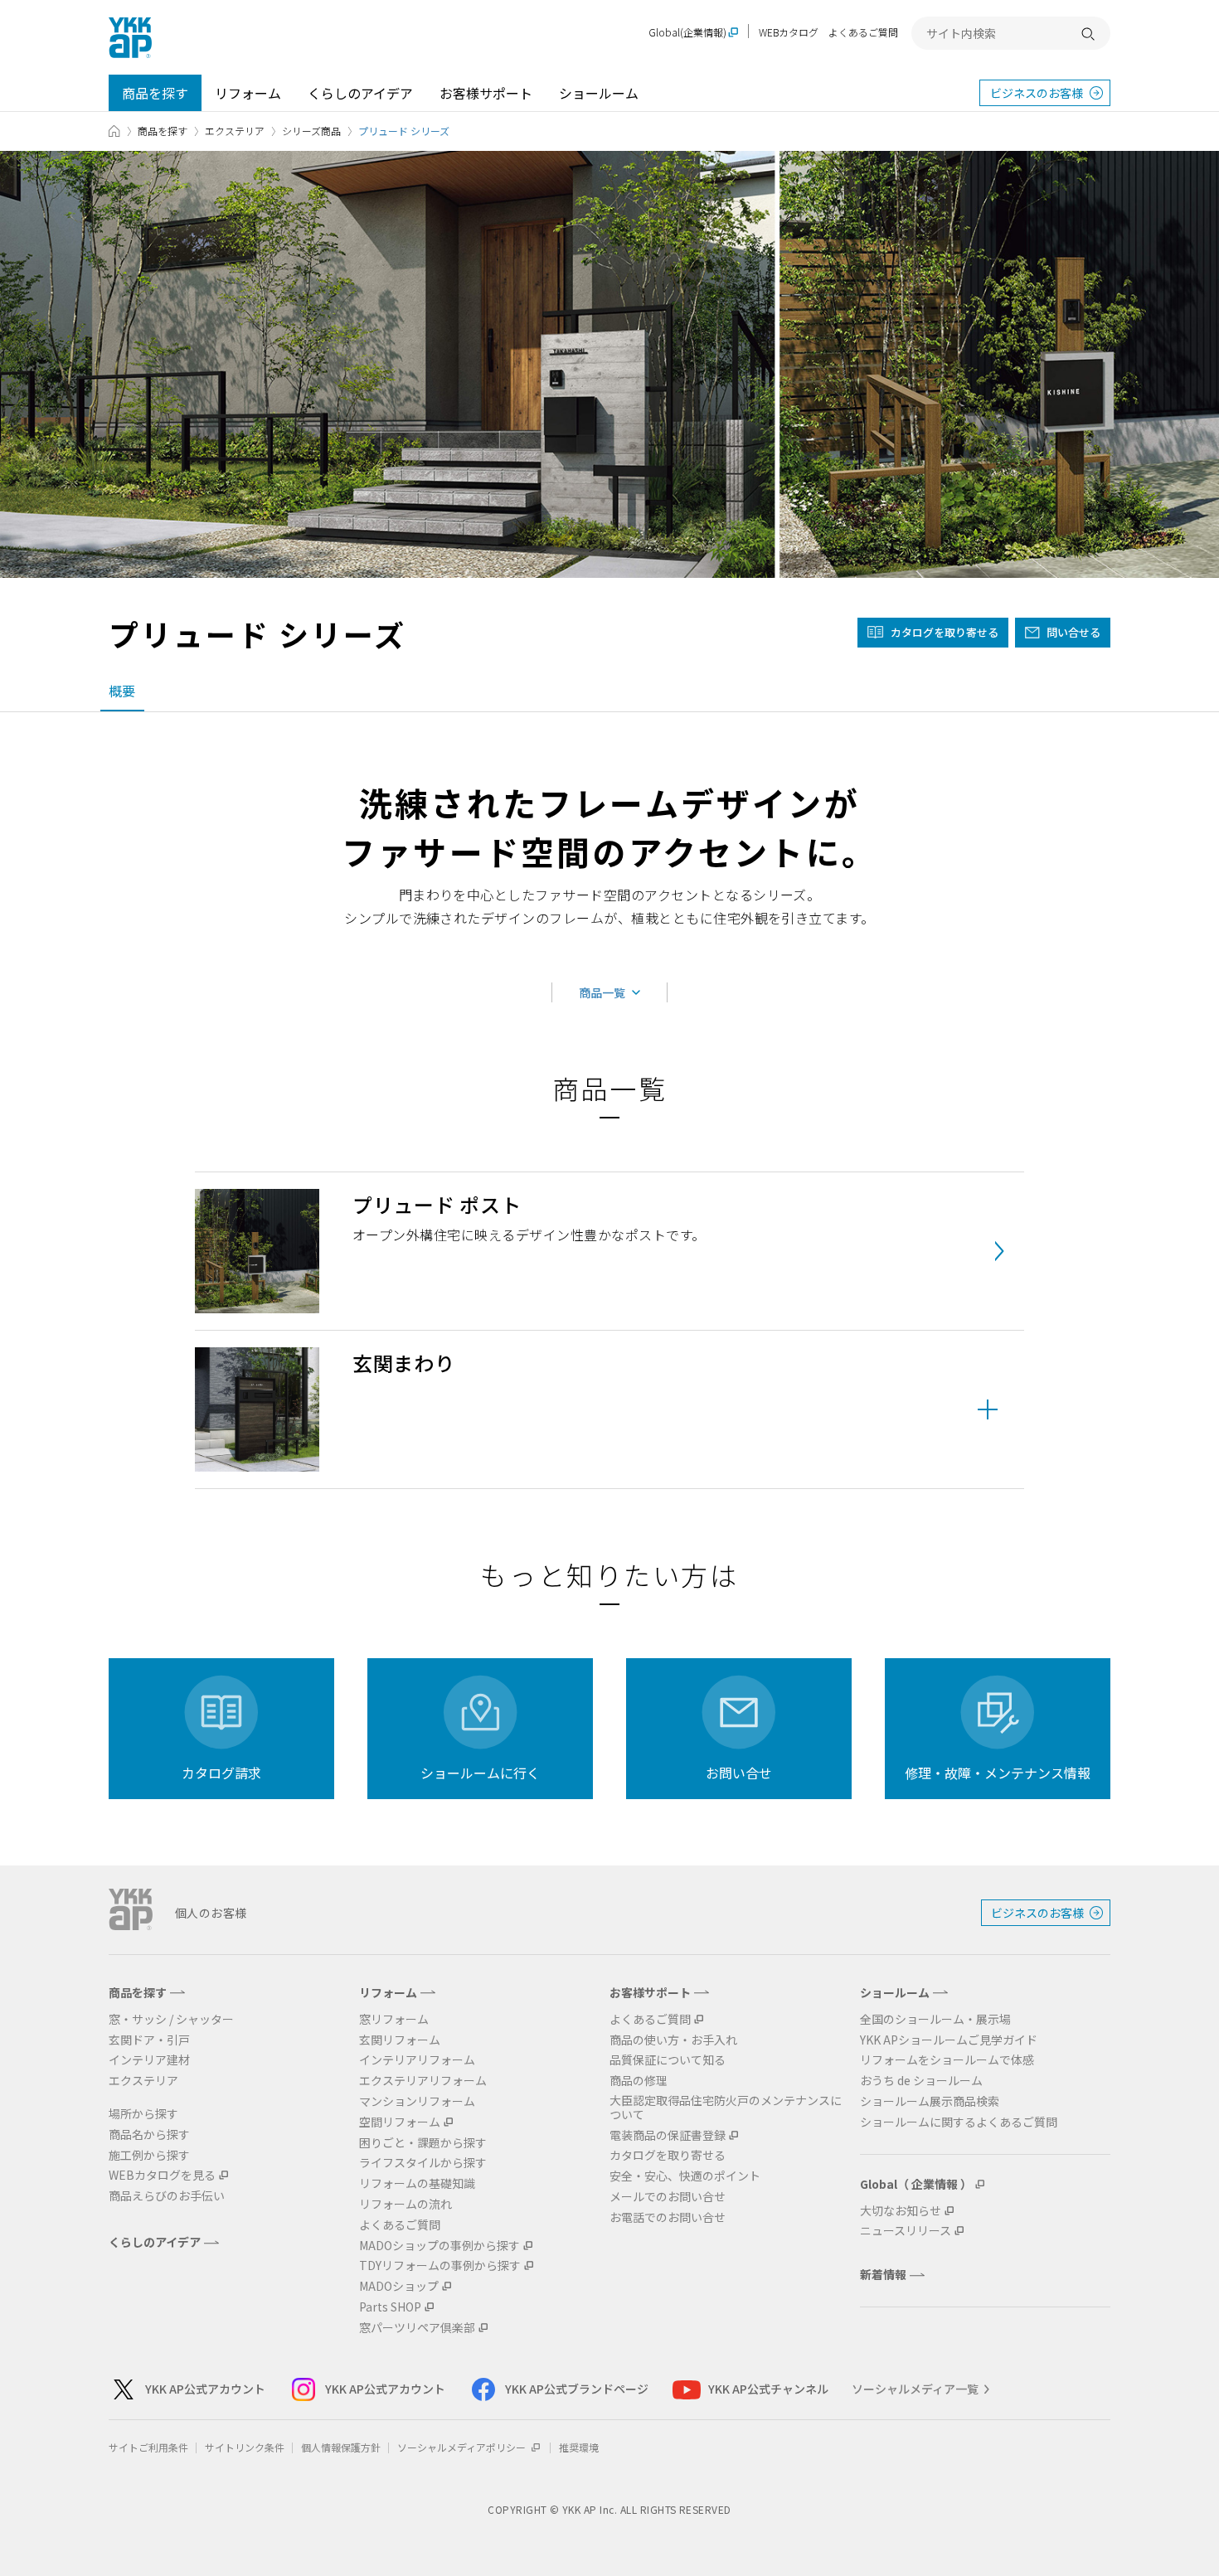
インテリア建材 (149, 2060)
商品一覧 (602, 992)
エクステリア (235, 131)
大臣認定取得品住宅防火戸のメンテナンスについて (726, 2108)
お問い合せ (739, 1773)
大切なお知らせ (901, 2211)
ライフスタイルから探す (423, 2163)
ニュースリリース (906, 2231)
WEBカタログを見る (162, 2175)
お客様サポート (486, 93)
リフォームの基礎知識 (417, 2183)
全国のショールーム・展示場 (935, 2019)
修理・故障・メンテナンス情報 (998, 1773)
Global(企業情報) (687, 33)
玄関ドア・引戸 (149, 2040)
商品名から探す (149, 2135)
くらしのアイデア (360, 93)
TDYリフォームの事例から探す (440, 2266)
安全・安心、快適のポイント (685, 2176)
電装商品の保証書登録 (668, 2135)
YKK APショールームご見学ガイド (949, 2040)
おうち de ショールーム (921, 2081)
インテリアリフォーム (417, 2060)
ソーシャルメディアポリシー (463, 2447)
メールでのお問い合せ (668, 2197)
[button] (609, 1409)
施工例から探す (149, 2155)
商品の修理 (639, 2081)
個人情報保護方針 (341, 2447)
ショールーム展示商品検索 (930, 2101)
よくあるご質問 (863, 32)
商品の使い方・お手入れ (673, 2040)
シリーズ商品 (311, 131)
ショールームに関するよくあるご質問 (959, 2122)
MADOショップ (399, 2286)
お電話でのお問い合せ (668, 2217)
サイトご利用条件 (148, 2447)
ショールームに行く (480, 1773)
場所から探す (143, 2114)
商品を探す (155, 93)
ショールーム (599, 93)
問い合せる (1073, 632)
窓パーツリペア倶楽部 (417, 2328)
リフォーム (248, 93)
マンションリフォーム (417, 2101)
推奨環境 (579, 2447)
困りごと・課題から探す (423, 2143)
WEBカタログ (789, 32)
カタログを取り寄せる (945, 632)
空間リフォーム (400, 2122)
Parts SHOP (390, 2307)
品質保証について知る (668, 2060)
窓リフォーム (394, 2019)
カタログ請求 (221, 1773)
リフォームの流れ (406, 2204)
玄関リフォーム (400, 2040)
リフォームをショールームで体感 (947, 2060)
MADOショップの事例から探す (440, 2246)
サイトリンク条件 (245, 2447)
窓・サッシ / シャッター (171, 2019)
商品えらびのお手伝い (167, 2196)
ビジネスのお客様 (1037, 93)
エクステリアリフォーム (423, 2081)
